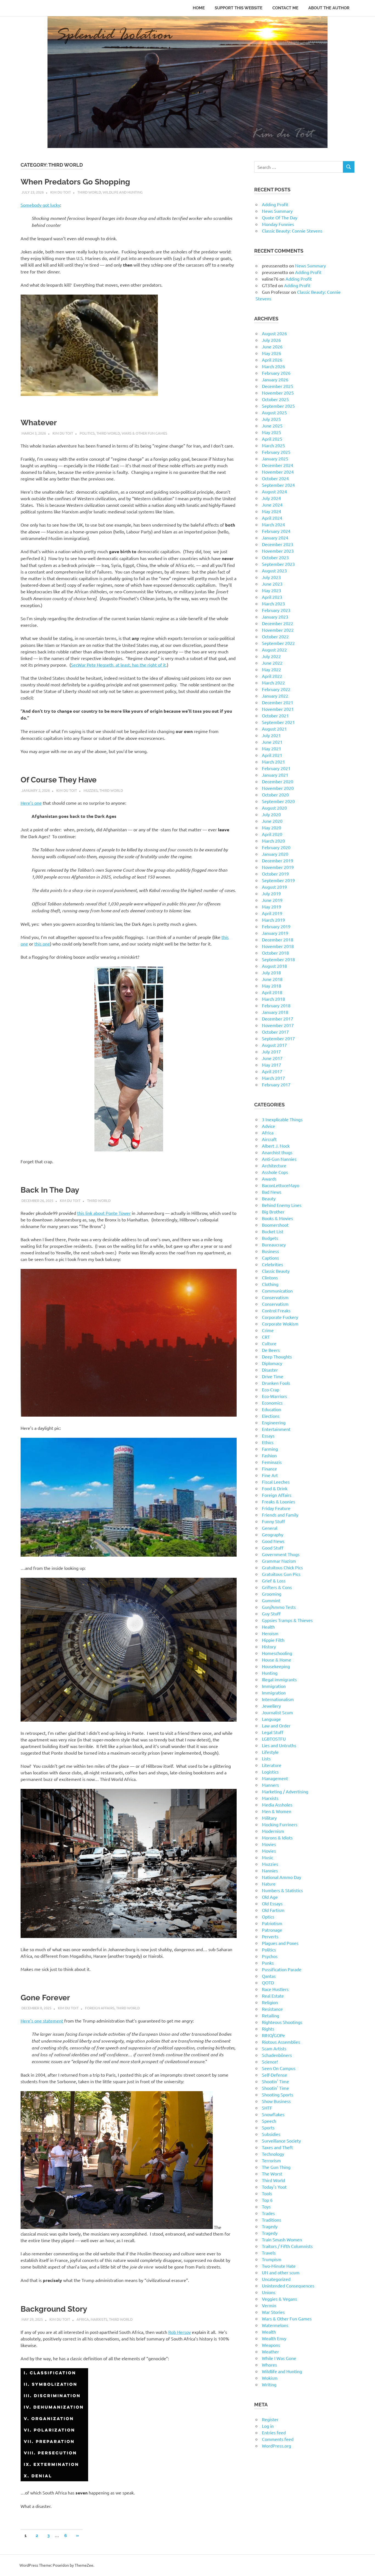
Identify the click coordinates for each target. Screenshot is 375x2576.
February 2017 (276, 1084)
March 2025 (273, 445)
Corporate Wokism (280, 1324)
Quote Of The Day (280, 217)
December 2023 (278, 544)
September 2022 (278, 643)
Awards (269, 1179)
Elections (271, 1416)
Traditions (272, 2220)
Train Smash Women (282, 2239)
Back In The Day (50, 1190)
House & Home (277, 1660)
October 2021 (275, 715)
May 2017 (272, 1065)
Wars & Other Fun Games (144, 433)
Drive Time (273, 1376)
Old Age (270, 1897)
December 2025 (278, 386)
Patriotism (272, 1923)
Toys (266, 2206)
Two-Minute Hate (279, 2266)
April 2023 (272, 597)
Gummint (271, 1600)
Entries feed (274, 2432)
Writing (269, 2384)
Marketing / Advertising (285, 1791)
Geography (273, 1534)
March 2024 (273, 524)
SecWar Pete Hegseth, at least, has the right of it (118, 665)
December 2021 (278, 702)
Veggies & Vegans (279, 2299)
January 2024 (275, 538)
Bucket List (273, 1231)
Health (268, 1627)
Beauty (269, 1198)
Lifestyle (270, 1752)
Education (272, 1409)
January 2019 (275, 933)
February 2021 (276, 768)
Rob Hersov (180, 2332)
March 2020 (273, 841)
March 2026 (273, 366)
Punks (268, 1963)
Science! (270, 2062)
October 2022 (275, 636)
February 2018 (276, 1005)
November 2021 (278, 709)
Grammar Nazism (279, 1561)
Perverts (270, 1936)
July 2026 (271, 340)
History (269, 1646)
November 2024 (278, 472)
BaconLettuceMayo (281, 1185)
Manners (270, 1785)
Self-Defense (275, 2075)
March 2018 (273, 999)
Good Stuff (273, 1548)
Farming (270, 1449)
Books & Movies (277, 1218)
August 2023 (274, 570)
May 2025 (272, 432)
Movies (269, 1844)
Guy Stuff (271, 1613)
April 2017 (272, 1071)
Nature (269, 1884)
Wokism (270, 2378)
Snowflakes (273, 2114)
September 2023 (278, 564)
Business (270, 1251)
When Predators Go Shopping (75, 182)
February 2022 (276, 689)
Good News (273, 1541)
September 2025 (278, 406)
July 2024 (271, 498)
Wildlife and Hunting (123, 192)
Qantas (269, 1976)
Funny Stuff (273, 1521)
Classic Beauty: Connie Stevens (292, 231)
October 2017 (275, 1032)
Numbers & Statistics (282, 1890)
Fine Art (270, 1475)
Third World (89, 192)
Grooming (272, 1594)
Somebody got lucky (40, 205)
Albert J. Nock (276, 1146)
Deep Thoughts (277, 1356)
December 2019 (278, 860)
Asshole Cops (275, 1172)
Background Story (54, 2309)
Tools (267, 2193)
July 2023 (271, 577)
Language (271, 1719)
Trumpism (272, 2259)
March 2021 (273, 762)
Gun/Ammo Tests (279, 1607)
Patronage (272, 1930)
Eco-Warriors (274, 1396)
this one (42, 944)
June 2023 (272, 584)
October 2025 (275, 399)
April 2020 (272, 834)
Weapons (271, 2345)
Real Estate (273, 1996)
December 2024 (278, 465)
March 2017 (273, 1078)
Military (269, 1818)
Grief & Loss (274, 1581)
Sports (268, 2127)
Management (275, 1778)
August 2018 (274, 966)
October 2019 (275, 874)
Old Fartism (273, 1910)
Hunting (270, 1673)
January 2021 (275, 775)
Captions (270, 1258)
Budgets (270, 1238)
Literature (272, 1765)
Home (199, 8)
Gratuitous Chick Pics (282, 1567)
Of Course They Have (59, 780)
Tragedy (270, 2226)
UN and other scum (281, 2272)
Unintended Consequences (288, 2286)
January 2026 (275, 379)
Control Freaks (276, 1310)
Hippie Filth (273, 1640)
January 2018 (275, 1012)
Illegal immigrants (279, 1679)
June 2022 (272, 663)
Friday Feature (276, 1508)
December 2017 (278, 1019)
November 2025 (278, 393)
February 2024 (276, 531)
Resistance (272, 2009)
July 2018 (271, 972)
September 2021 (278, 722)
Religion (270, 2002)
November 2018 (278, 946)
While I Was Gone (279, 2358)
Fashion (269, 1455)
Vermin (269, 2305)
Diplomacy (272, 1363)
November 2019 (278, 867)
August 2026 (274, 333)
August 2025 (274, 412)
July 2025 (271, 419)
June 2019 (272, 900)
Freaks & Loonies (279, 1501)
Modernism (273, 1831)
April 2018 (272, 992)
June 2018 (272, 979)
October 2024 (275, 478)
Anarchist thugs (277, 1152)
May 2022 (272, 669)
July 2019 (271, 893)
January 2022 (275, 696)
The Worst (272, 2174)
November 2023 (278, 551)
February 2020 (276, 847)
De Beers (271, 1350)
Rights (268, 2029)
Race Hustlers (275, 1989)
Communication (277, 1291)
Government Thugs (281, 1554)
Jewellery (271, 1706)
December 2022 (278, 623)
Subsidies (271, 2134)
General (270, 1528)
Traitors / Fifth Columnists (287, 2246)
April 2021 (272, 755)
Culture (269, 1343)
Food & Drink (275, 1488)
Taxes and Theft (277, 2147)
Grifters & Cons (277, 1587)
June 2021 (272, 742)
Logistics (270, 1772)
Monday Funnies (278, 224)
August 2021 (274, 729)
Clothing (270, 1284)
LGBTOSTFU (274, 1739)
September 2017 (278, 1038)
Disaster (270, 1370)
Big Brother (273, 1212)
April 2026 (272, 360)
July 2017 (271, 1051)
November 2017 (278, 1025)
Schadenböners (277, 2055)
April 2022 (272, 676)
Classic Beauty (276, 1271)
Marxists (99, 2319)
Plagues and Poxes (280, 1943)
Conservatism (275, 1297)
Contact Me (285, 8)
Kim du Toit (61, 192)
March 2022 (273, 683)
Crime (268, 1330)
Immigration (274, 1686)
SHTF (267, 2108)
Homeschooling (277, 1653)
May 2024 (272, 511)
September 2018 (278, 959)
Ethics (268, 1442)
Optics (268, 1917)
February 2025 (276, 452)
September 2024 (278, 485)
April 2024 (272, 518)
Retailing (271, 2015)
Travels (269, 2253)
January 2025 (275, 458)
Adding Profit (275, 204)
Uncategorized (276, 2279)
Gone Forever (45, 1998)
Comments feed (278, 2439)
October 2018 (275, 953)
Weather (270, 2351)
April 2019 (272, 913)
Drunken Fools (276, 1383)
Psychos (270, 1956)
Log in (268, 2426)
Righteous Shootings (282, 2022)
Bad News (272, 1192)
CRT (266, 1337)
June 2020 (272, 821)
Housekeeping (276, 1666)
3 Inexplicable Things (282, 1119)
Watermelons (275, 2325)
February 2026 (276, 373)
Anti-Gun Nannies (279, 1159)
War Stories (273, 2312)
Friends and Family (280, 1515)
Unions (269, 2292)
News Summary (277, 211)
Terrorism (271, 2160)
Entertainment (276, 1429)
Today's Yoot (274, 2187)
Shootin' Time (275, 2081)
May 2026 (272, 353)
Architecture (274, 1165)
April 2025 (272, 439)
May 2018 (272, 986)
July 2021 (271, 735)
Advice (268, 1126)
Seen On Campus (279, 2068)
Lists (266, 1758)
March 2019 (273, 920)
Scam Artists (274, 2048)
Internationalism (278, 1699)
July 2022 (271, 656)
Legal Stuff (273, 1732)
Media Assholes (277, 1805)
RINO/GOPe (273, 2035)
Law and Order (276, 1725)
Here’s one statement (42, 2021)
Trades (268, 2213)
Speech (269, 2121)
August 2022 (274, 650)
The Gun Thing (276, 2167)
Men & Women (277, 1811)
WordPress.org (276, 2446)
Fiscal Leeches (276, 1482)
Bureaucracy (274, 1244)
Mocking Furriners (280, 1824)
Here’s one (31, 803)
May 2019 (272, 907)
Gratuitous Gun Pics (281, 1574)
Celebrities (272, 1264)
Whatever (39, 423)
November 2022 (278, 630)
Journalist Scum (277, 1712)
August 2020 (274, 808)
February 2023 (276, 610)
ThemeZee (84, 2565)
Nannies (270, 1870)
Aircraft (269, 1139)
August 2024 (274, 491)
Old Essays (272, 1903)
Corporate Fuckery (280, 1317)
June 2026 (272, 346)
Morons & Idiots (277, 1837)
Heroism (270, 1633)
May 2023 (272, 590)
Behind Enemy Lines (282, 1205)
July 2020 (271, 814)
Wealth (269, 2332)
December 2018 (278, 939)
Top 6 (267, 2200)
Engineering (274, 1422)
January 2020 (275, 854)
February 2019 (276, 926)
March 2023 (273, 603)
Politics (87, 433)
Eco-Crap (271, 1389)
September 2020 (278, 801)
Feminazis (272, 1462)
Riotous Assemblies (281, 2042)
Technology (273, 2154)
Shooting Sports (278, 2094)
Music (268, 1857)
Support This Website (239, 8)
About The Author (329, 8)
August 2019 (274, 887)
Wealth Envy (274, 2338)
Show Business (276, 2101)
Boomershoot (275, 1225)
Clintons (270, 1277)
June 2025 (272, 426)
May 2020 (272, 827)
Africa (83, 2319)
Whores (269, 2365)
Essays (268, 1436)
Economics (272, 1403)
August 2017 (274, 1045)
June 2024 (272, 505)
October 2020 (275, 795)
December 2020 (278, 781)
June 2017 (272, 1058)
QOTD (268, 1982)
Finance (269, 1469)
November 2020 (278, 788)
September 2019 (278, 880)
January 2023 (275, 617)
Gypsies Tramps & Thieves (287, 1620)
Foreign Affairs (100, 2008)
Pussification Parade (282, 1969)
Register (270, 2419)
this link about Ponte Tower (104, 1213)
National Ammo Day (282, 1877)
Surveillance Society (281, 2141)
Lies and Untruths (279, 1745)
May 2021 (272, 748)
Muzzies (91, 790)
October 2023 (275, 557)
